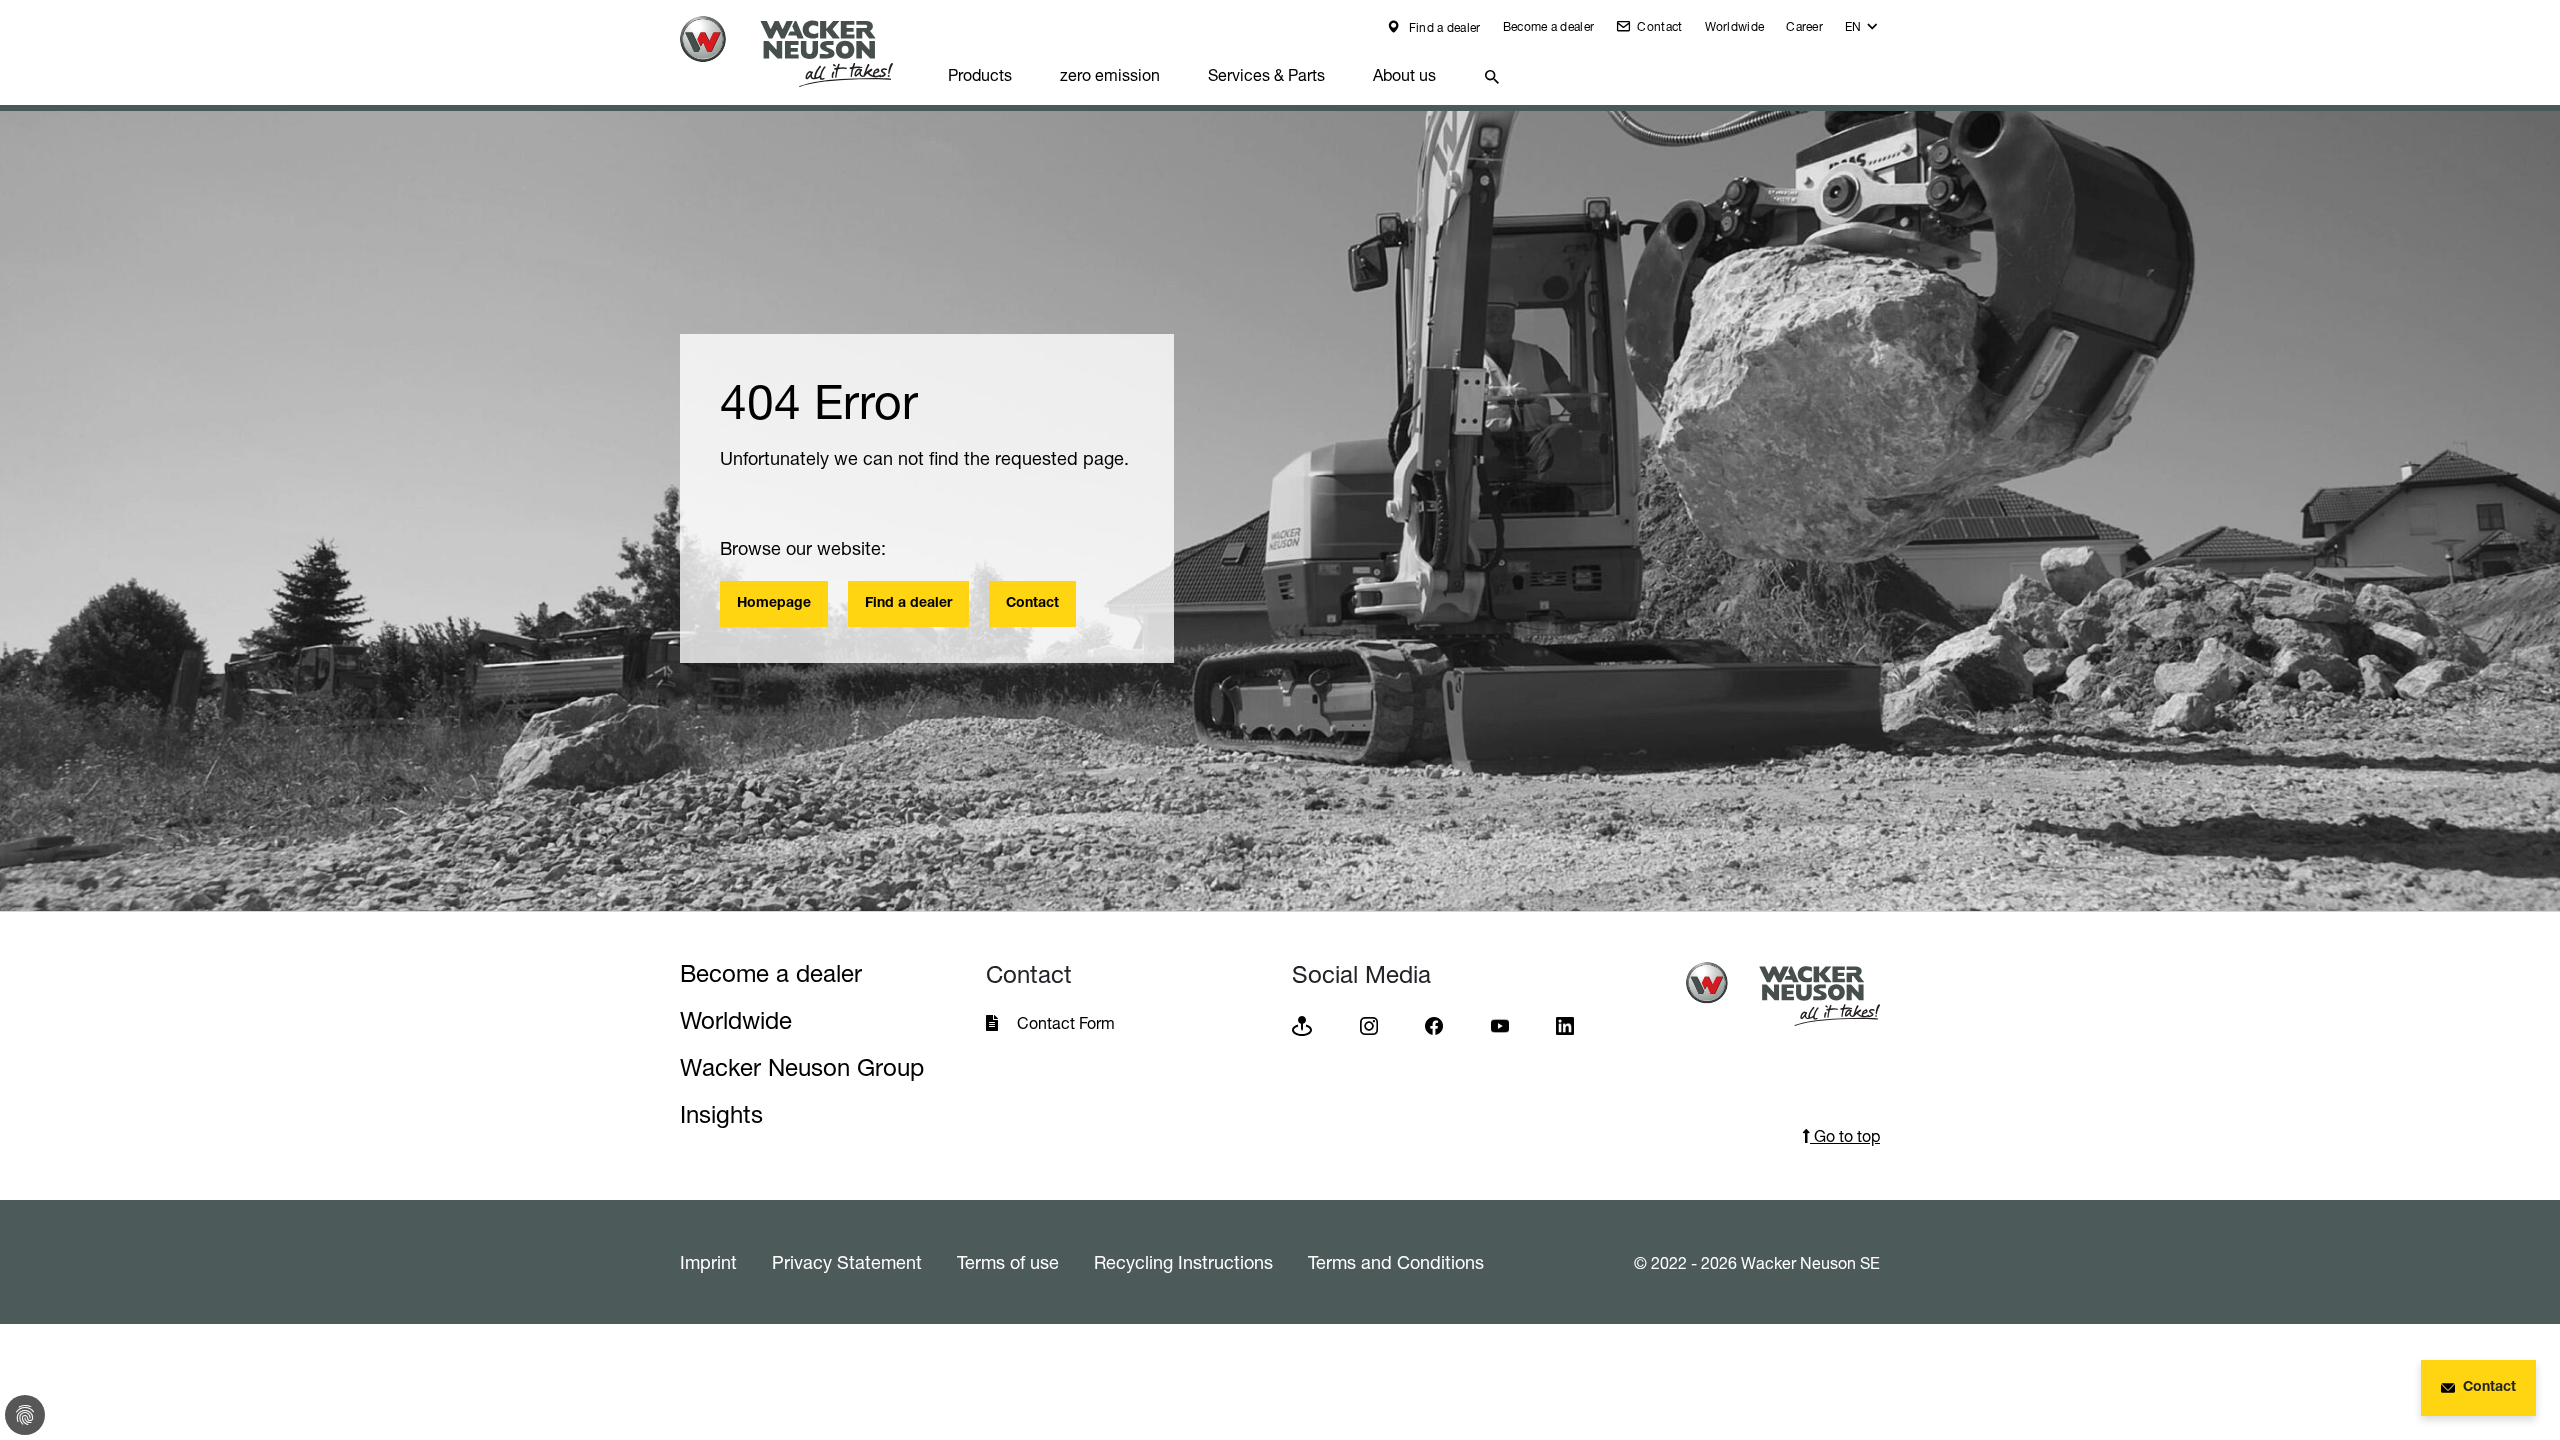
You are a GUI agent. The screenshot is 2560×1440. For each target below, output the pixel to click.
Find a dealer (1442, 27)
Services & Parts (1266, 75)
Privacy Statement (847, 1262)
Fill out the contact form (2375, 1326)
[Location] (1302, 1024)
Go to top (1845, 1136)
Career (1804, 26)
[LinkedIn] (1565, 1024)
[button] (1862, 31)
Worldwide (1735, 26)
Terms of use (1008, 1262)
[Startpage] (802, 51)
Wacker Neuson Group (802, 1067)
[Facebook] (1434, 1024)
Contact (1658, 26)
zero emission (1110, 75)
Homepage (774, 604)
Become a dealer (1549, 26)
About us (1404, 75)
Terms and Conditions (1396, 1262)
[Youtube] (1500, 1024)
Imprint (708, 1262)
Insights (721, 1114)
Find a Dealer (2333, 1371)
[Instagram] (1369, 1024)
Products (980, 75)
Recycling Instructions (1183, 1262)
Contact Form (1066, 1023)
